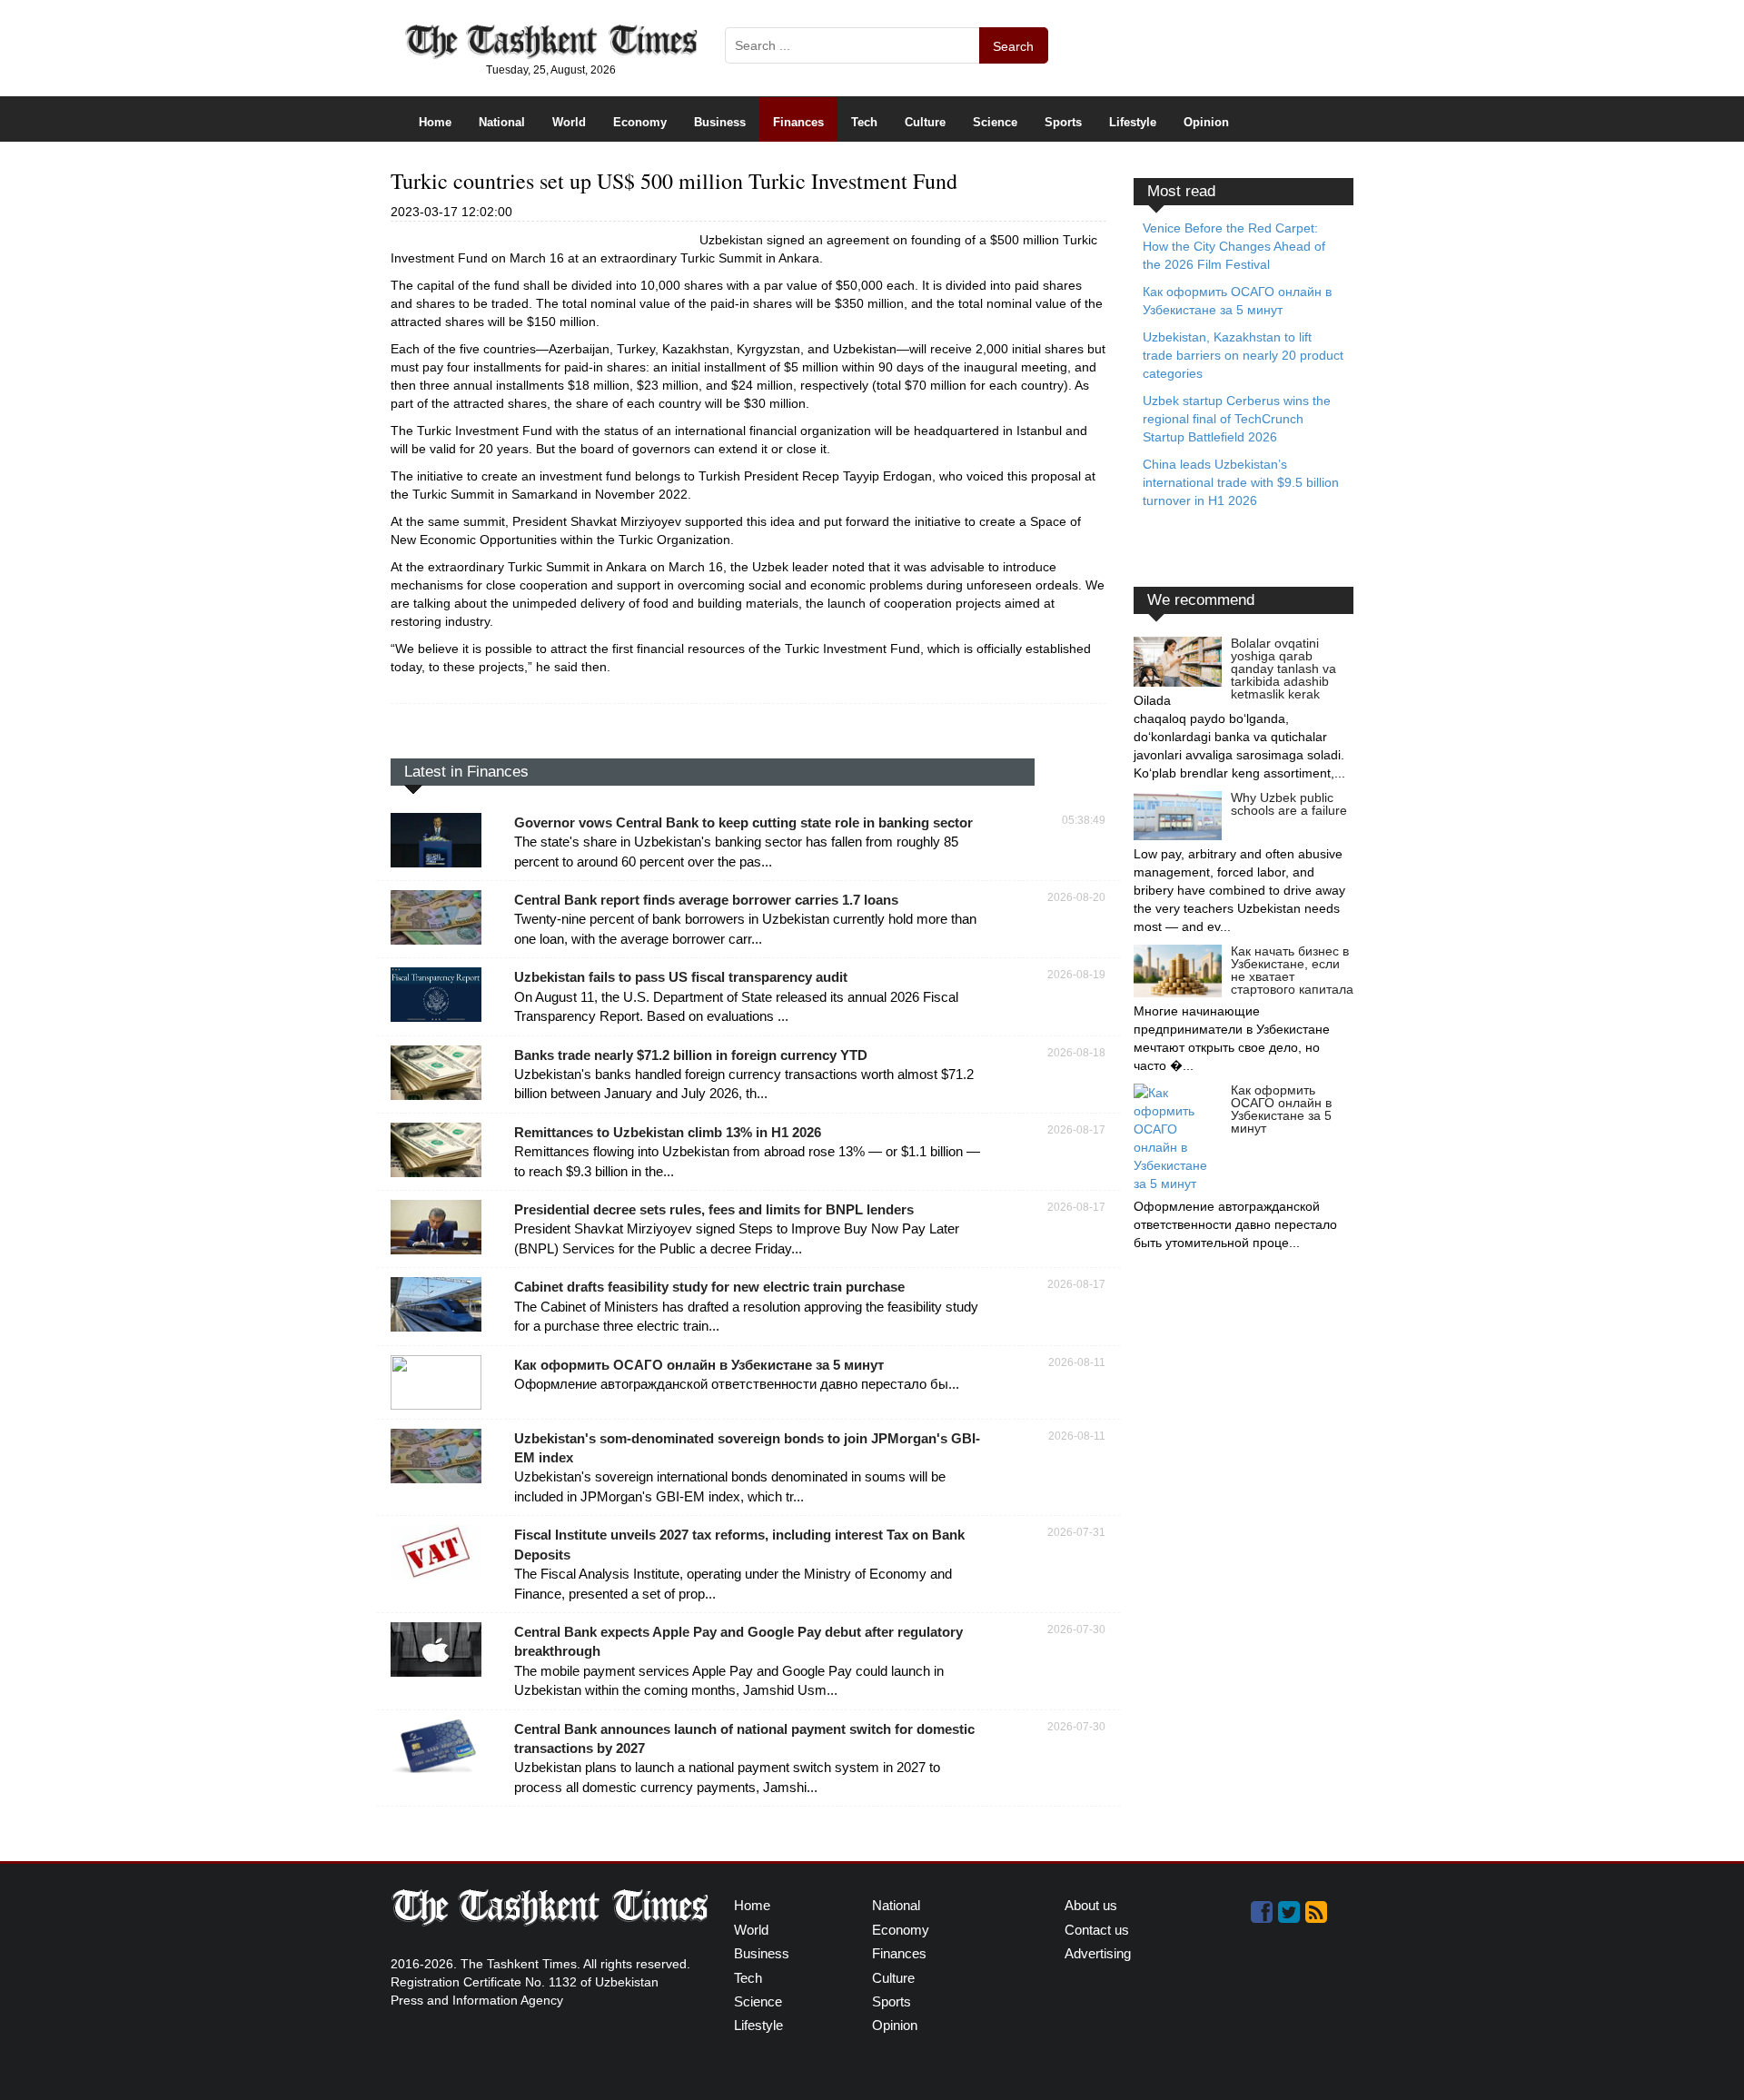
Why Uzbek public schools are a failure (1289, 804)
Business (720, 122)
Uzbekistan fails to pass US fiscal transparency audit (681, 977)
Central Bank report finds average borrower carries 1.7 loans (706, 900)
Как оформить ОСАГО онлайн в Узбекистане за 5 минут (699, 1365)
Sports (1063, 122)
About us (1091, 1905)
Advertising (1098, 1953)
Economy (640, 122)
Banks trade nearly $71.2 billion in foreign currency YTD (691, 1055)
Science (995, 122)
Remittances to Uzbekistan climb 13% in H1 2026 (668, 1132)
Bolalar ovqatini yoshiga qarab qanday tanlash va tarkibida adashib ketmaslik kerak (1283, 669)
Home (435, 122)
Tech (864, 122)
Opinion (1206, 122)
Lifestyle (1133, 122)
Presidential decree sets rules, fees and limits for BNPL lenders (714, 1209)
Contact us (1097, 1930)
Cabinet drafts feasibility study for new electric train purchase (709, 1287)
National (502, 122)
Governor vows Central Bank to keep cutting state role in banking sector (743, 822)
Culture (925, 122)
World (569, 122)
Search (1013, 46)
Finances (798, 122)
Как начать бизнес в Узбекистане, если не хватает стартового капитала (1292, 970)
